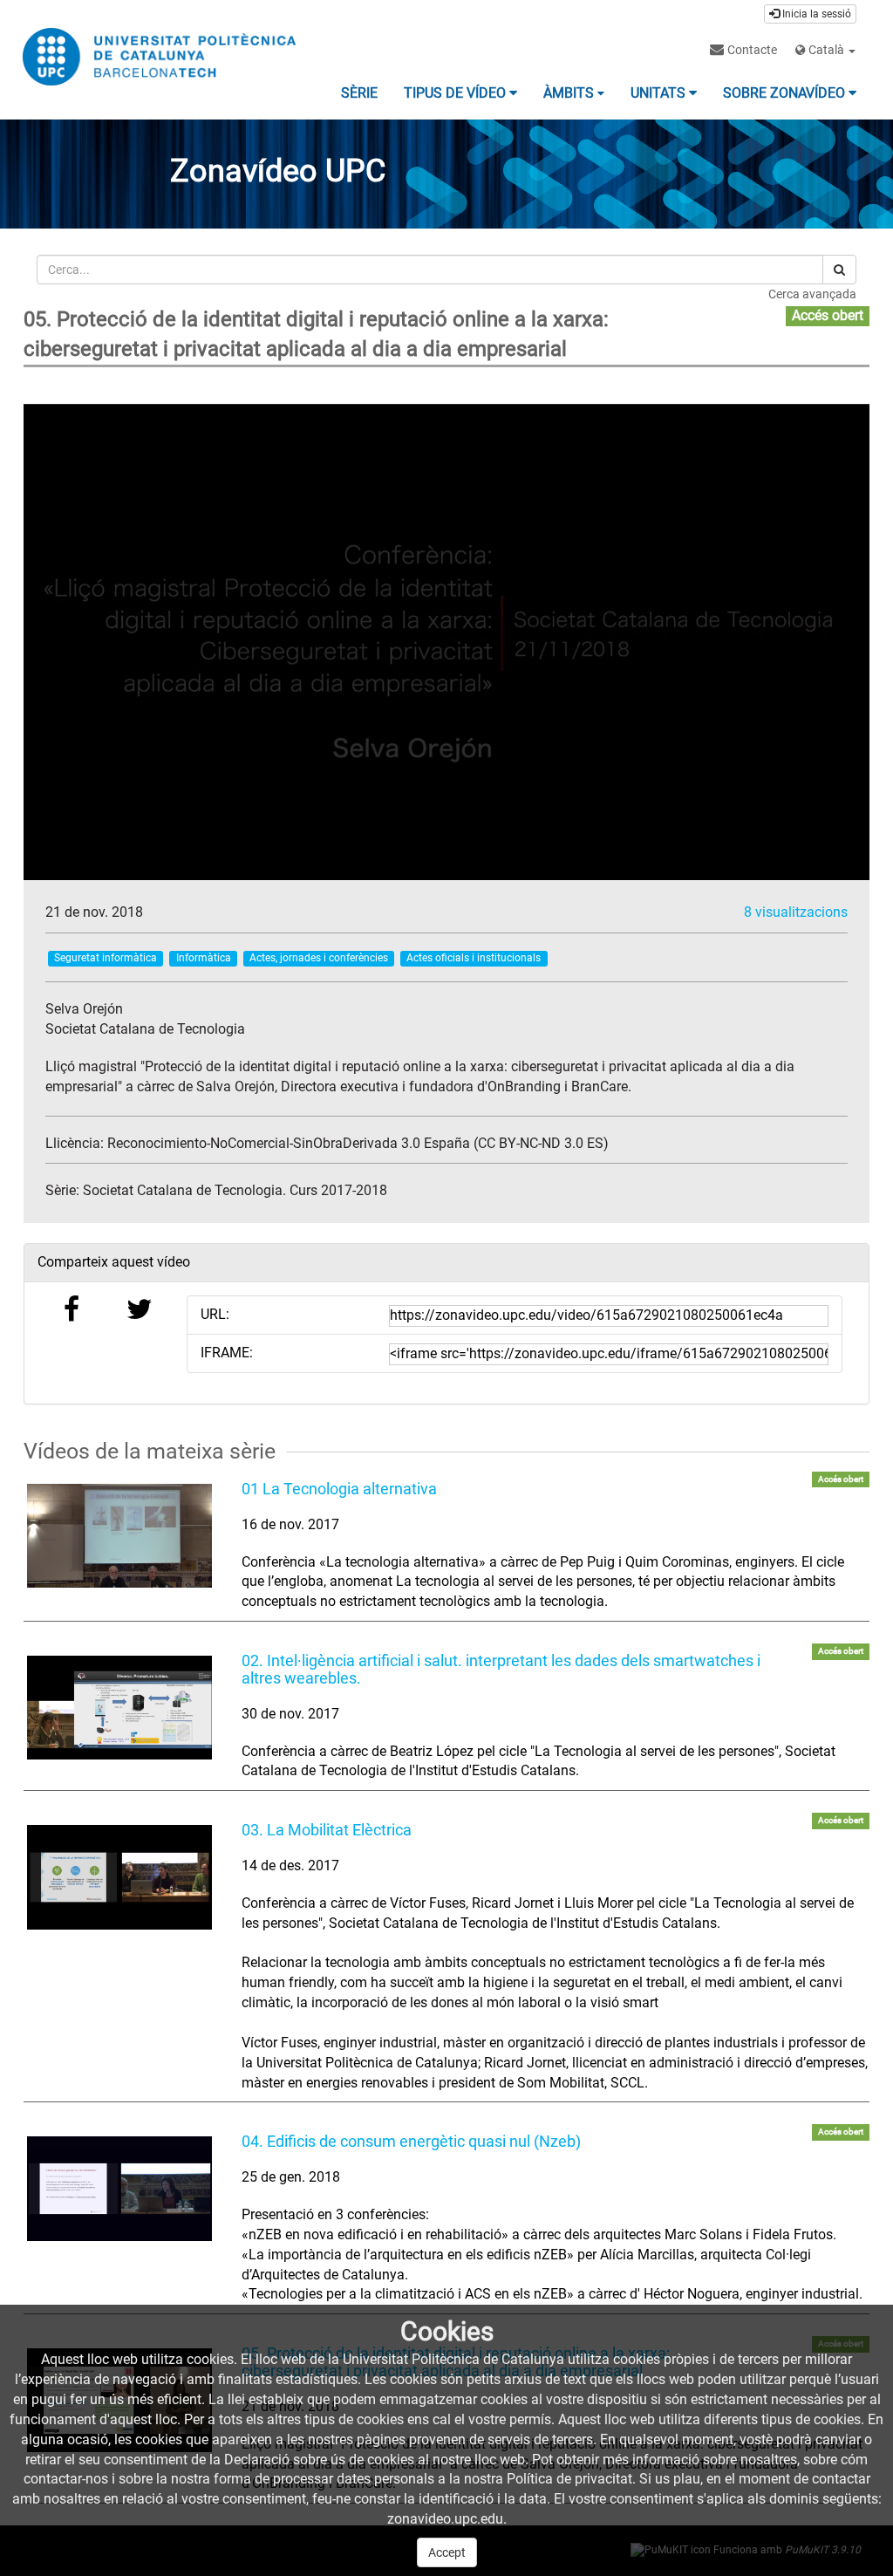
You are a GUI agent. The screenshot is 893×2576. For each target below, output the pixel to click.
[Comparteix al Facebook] (72, 1314)
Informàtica (204, 958)
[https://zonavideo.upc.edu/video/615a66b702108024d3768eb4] (119, 1536)
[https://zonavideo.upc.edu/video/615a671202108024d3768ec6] (119, 2188)
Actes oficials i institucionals (474, 958)
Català (826, 50)
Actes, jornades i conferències (319, 958)
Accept (447, 2552)
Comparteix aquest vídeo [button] (114, 1262)
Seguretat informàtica (106, 958)
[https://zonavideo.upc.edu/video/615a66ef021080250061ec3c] (119, 1877)
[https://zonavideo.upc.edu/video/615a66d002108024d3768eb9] (119, 1708)
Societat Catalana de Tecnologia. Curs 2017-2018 (235, 1190)
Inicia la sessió (815, 14)
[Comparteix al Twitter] (140, 1314)
